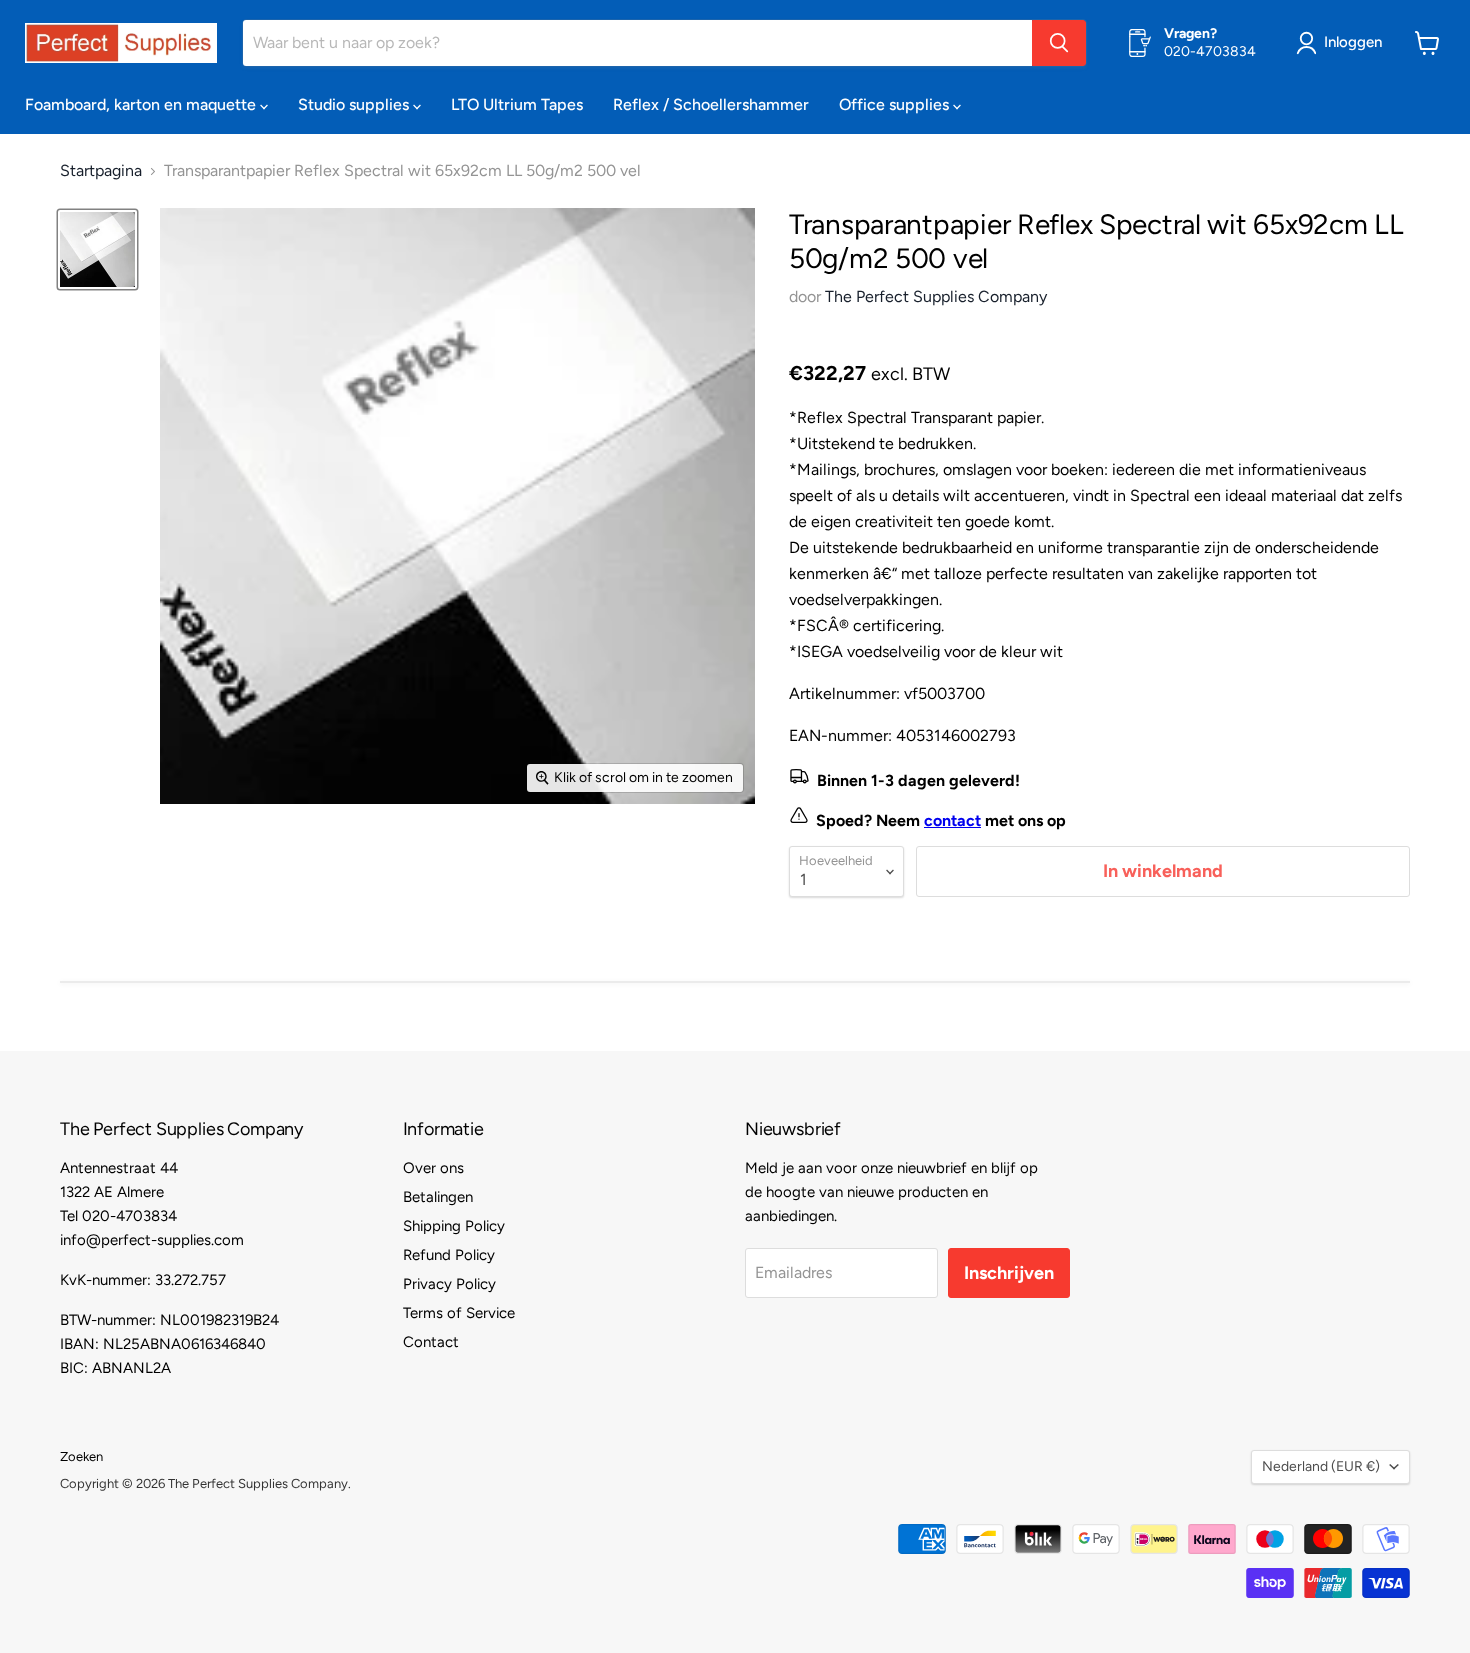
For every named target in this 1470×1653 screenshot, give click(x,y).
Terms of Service (459, 1313)
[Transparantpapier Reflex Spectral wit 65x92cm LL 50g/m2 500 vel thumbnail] (97, 249)
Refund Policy (449, 1255)
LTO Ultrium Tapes (517, 104)
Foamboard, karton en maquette (142, 104)
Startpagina (101, 171)
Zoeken (81, 1456)
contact (952, 820)
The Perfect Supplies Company (936, 296)
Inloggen (1353, 42)
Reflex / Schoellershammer (711, 104)
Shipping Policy (454, 1226)
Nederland (1321, 1466)
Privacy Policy (449, 1284)
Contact (431, 1342)
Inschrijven (1009, 1273)
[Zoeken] (1059, 43)
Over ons (433, 1168)
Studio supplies (355, 104)
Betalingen (438, 1197)
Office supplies (896, 104)
